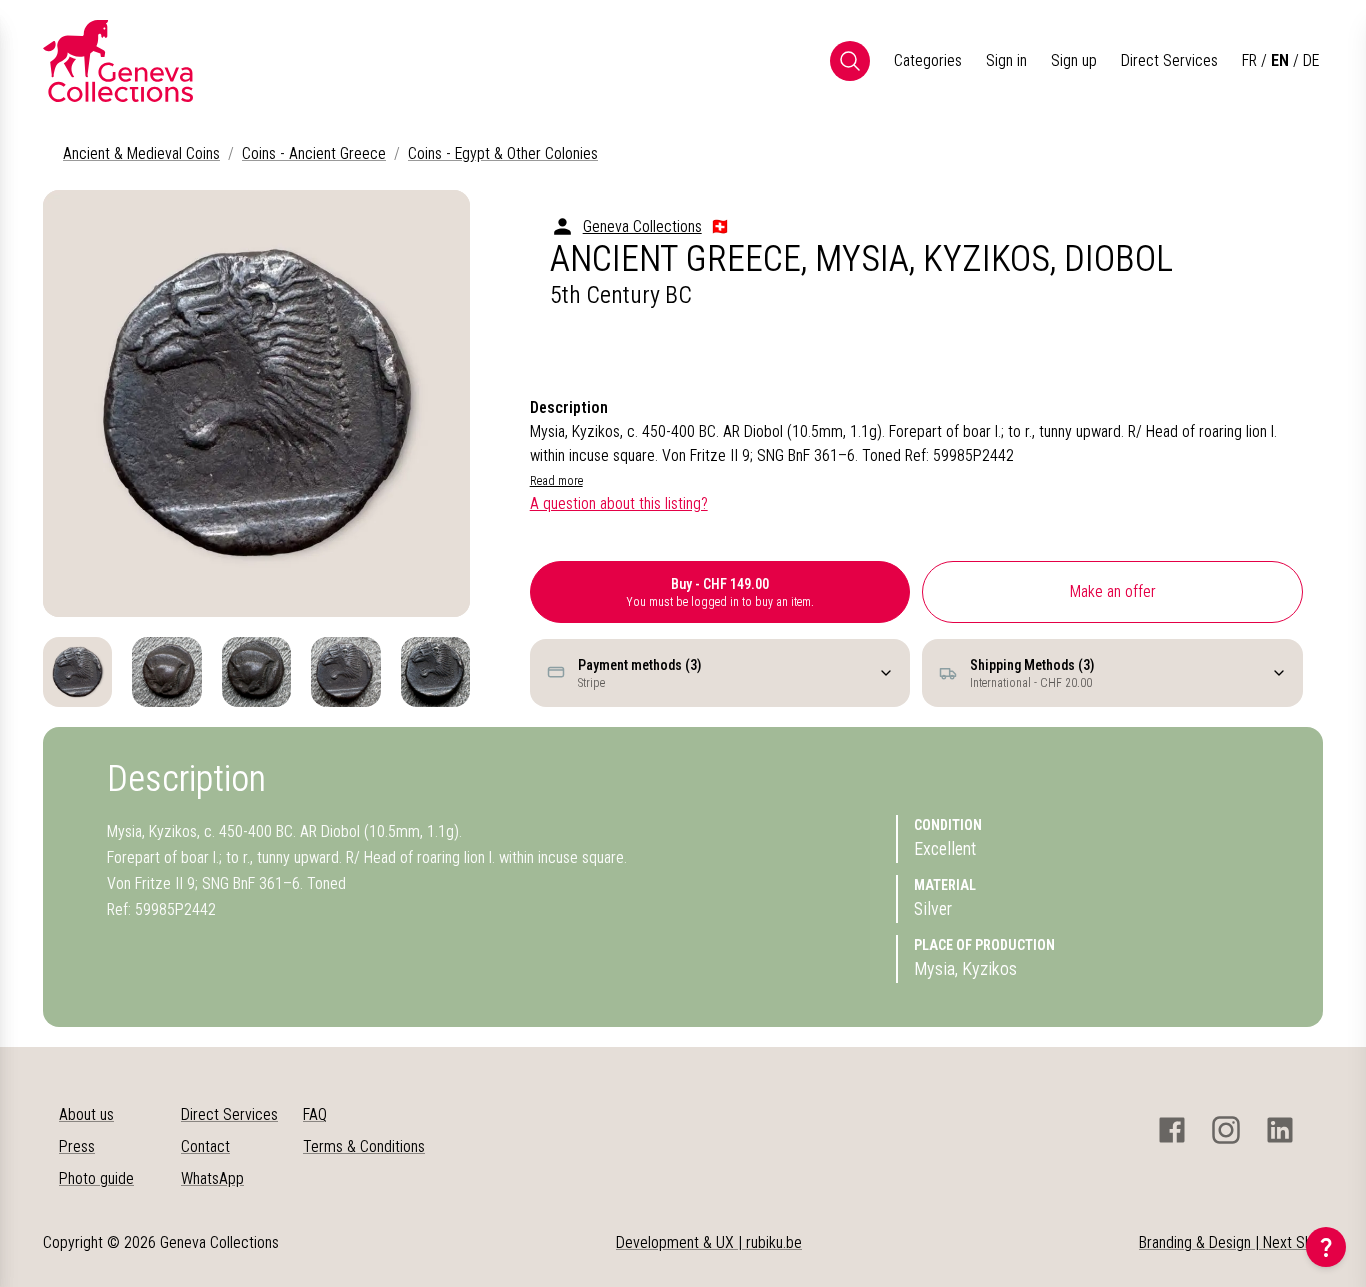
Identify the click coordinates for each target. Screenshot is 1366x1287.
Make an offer (1113, 591)
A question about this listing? (619, 503)
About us (86, 1114)
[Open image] (256, 403)
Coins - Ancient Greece (314, 153)
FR (1249, 60)
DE (1311, 60)
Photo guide (96, 1178)
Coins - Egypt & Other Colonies (503, 153)
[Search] (850, 61)
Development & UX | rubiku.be (709, 1242)
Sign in (1006, 60)
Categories (928, 60)
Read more (556, 481)
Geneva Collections (642, 226)
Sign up (1074, 60)
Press (77, 1146)
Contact (205, 1146)
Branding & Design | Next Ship (1231, 1242)
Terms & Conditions (364, 1146)
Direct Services (1169, 60)
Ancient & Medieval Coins (141, 153)
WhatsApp (212, 1178)
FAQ (315, 1114)
